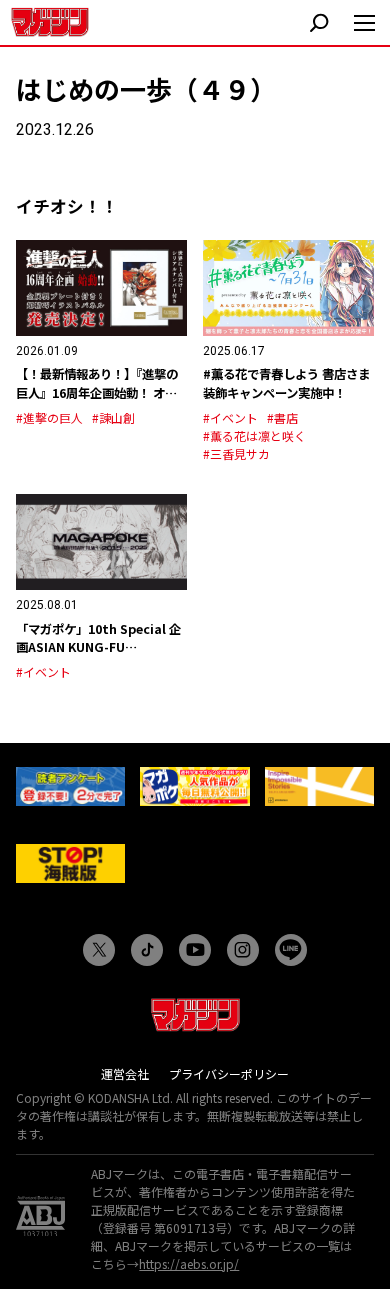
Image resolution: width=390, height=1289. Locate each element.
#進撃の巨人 (49, 417)
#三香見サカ (236, 453)
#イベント (230, 417)
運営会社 (125, 1073)
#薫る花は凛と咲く (254, 435)
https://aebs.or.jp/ (189, 1263)
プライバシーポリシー (229, 1073)
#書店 (282, 417)
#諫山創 (113, 417)
